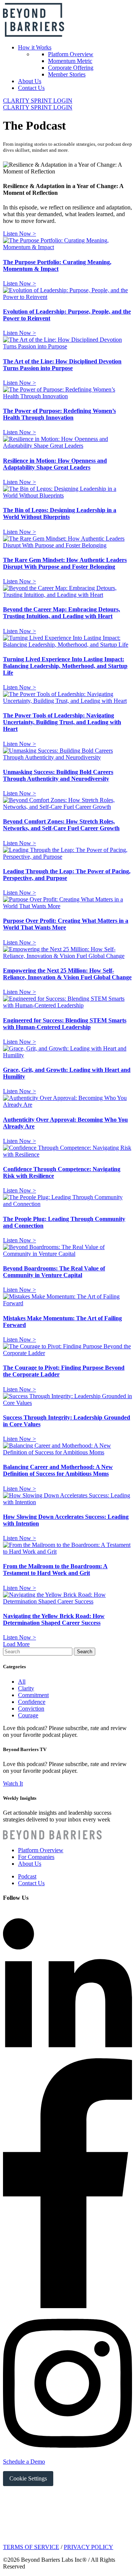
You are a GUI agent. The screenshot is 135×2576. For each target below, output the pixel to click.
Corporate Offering (71, 68)
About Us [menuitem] (30, 1864)
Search (85, 1652)
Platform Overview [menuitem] (41, 1850)
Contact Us (31, 88)
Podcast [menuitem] (27, 1876)
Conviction (31, 1709)
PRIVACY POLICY (88, 2547)
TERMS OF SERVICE (31, 2547)
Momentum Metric (70, 61)
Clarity (26, 1688)
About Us (30, 81)
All (22, 1682)
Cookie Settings (28, 2478)
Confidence (32, 1702)
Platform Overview (71, 54)
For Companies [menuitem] (36, 1857)
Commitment (33, 1695)
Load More (16, 1644)
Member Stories (67, 74)
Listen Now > (19, 234)
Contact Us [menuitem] (31, 1883)
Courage (28, 1715)
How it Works (35, 47)
